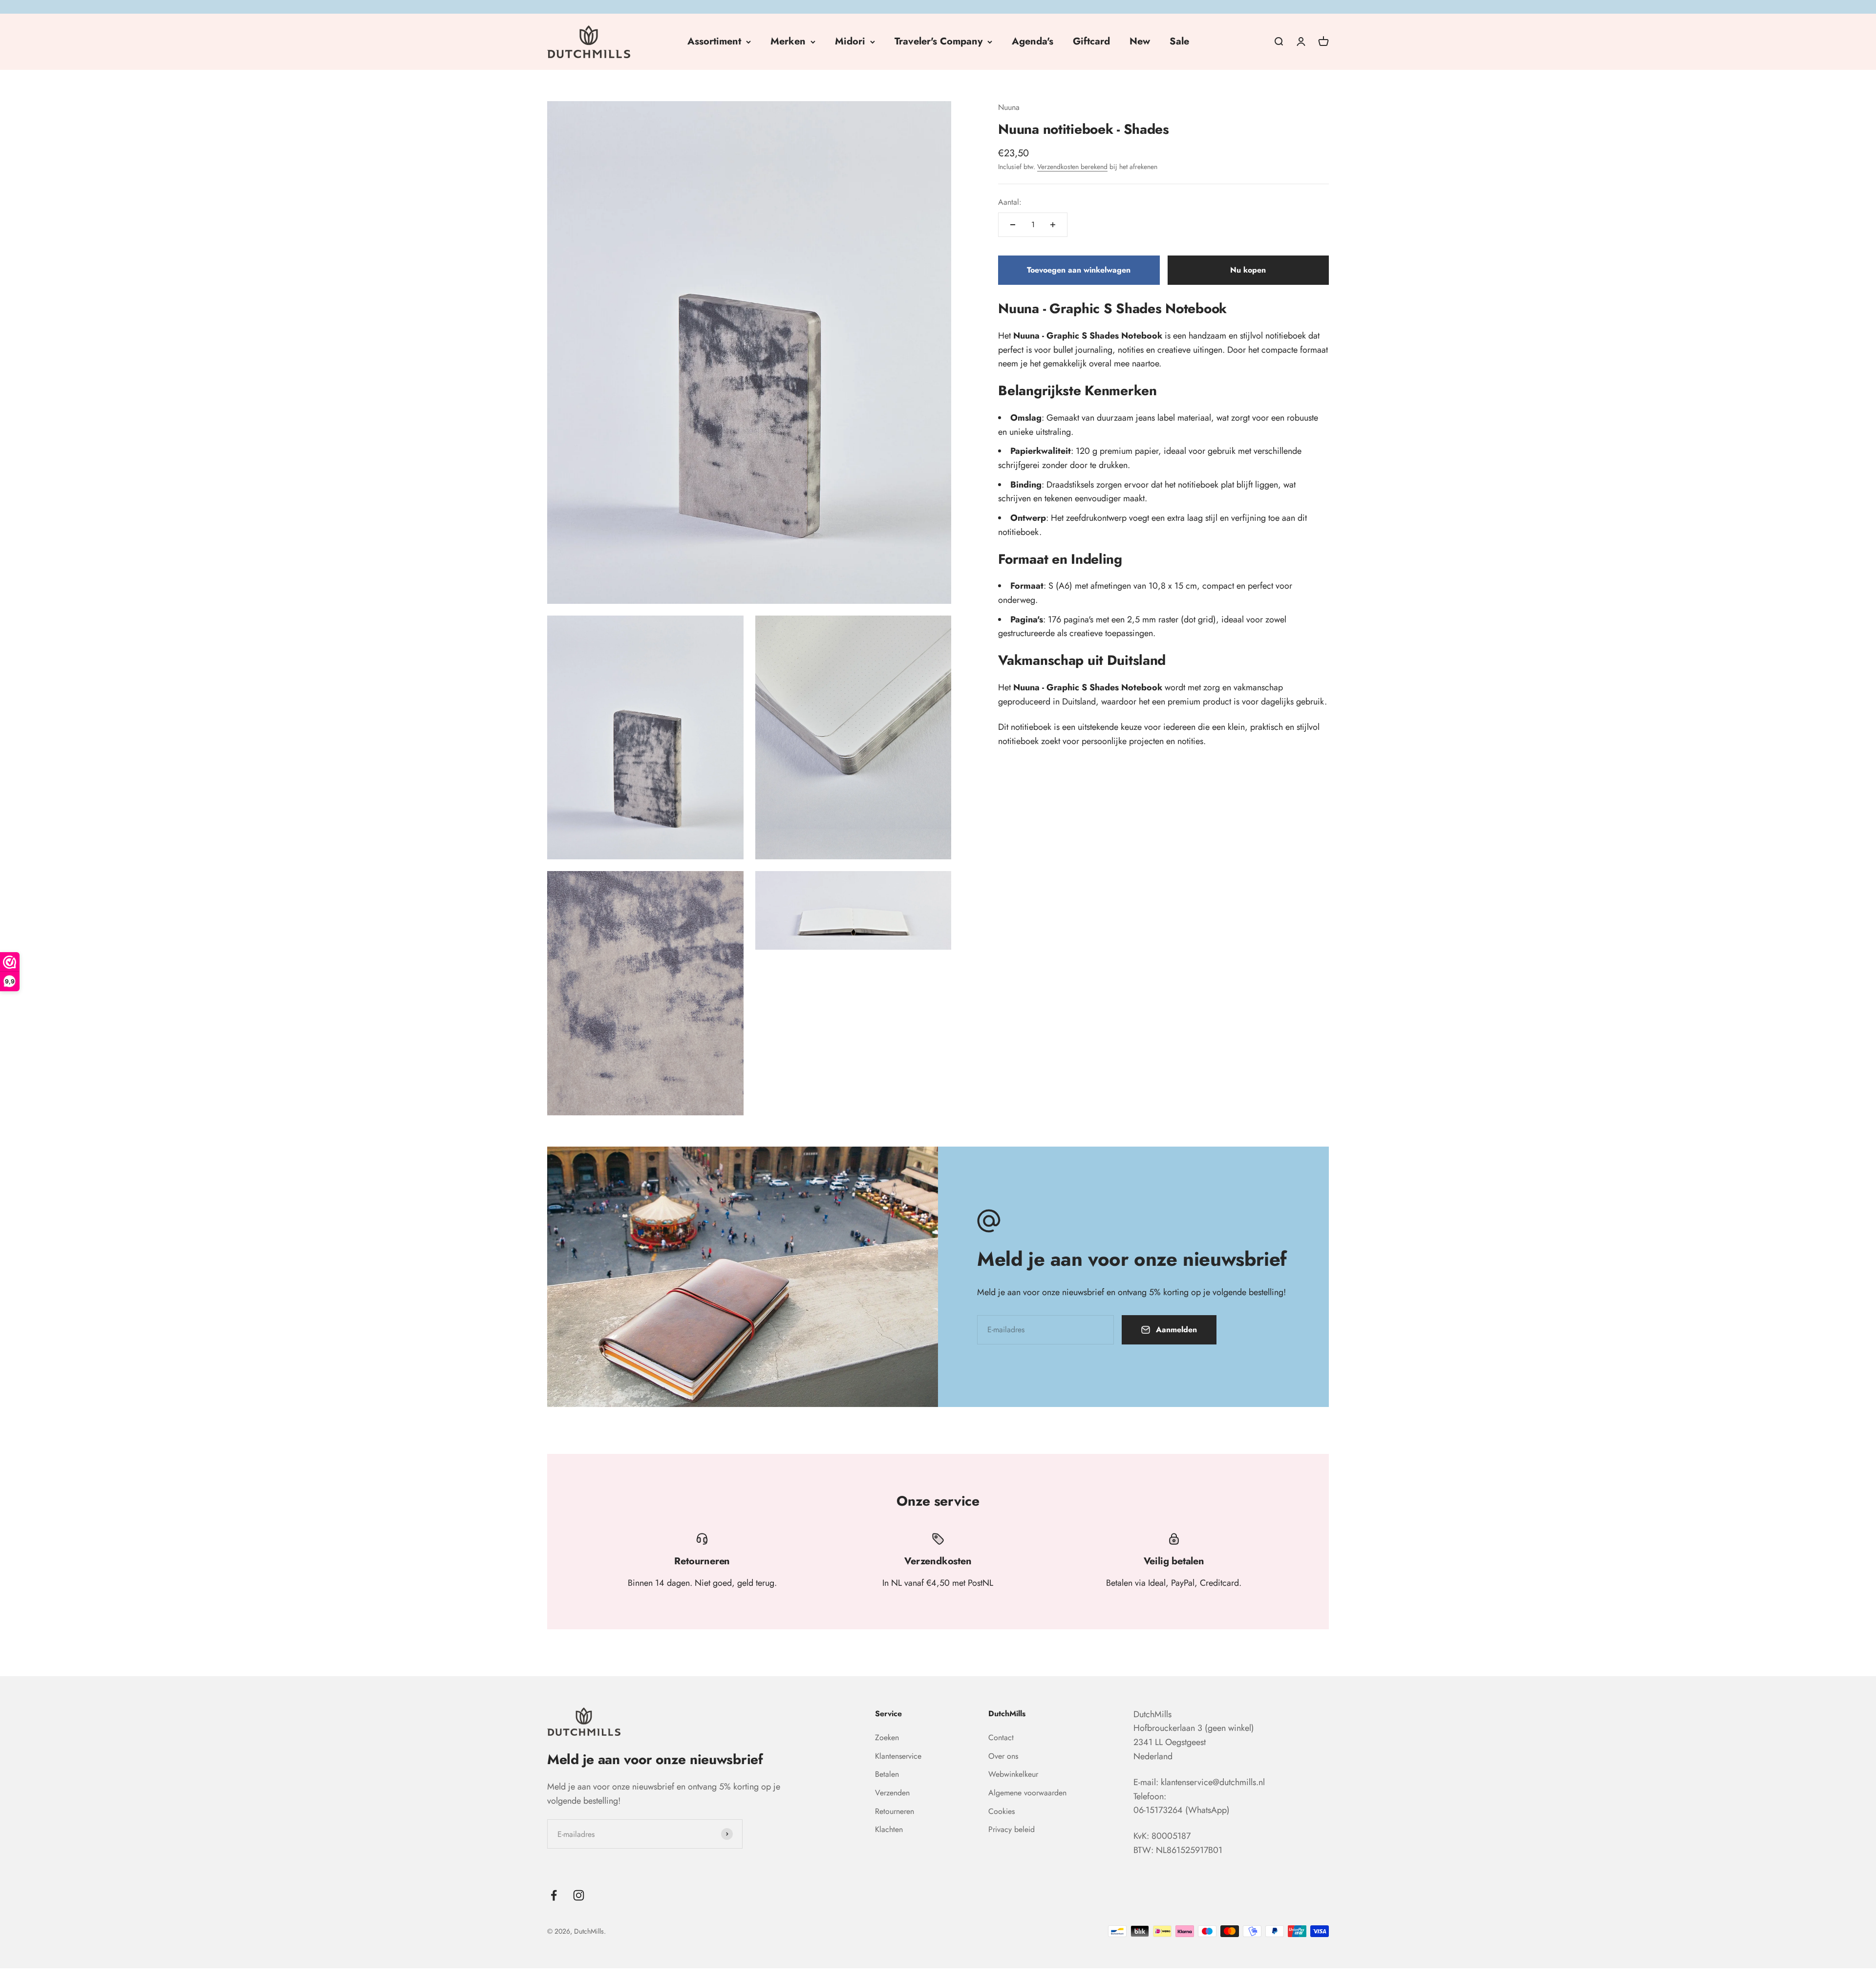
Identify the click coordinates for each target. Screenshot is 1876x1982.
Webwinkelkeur (1013, 1774)
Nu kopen (1248, 270)
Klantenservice (898, 1756)
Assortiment (714, 41)
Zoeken (887, 1737)
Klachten (889, 1829)
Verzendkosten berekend (1072, 167)
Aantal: (1010, 202)
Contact (1001, 1737)
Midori (850, 41)
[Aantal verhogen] (1053, 225)
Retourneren (895, 1811)
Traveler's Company (938, 41)
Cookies (1002, 1811)
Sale (1179, 41)
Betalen (887, 1774)
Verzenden (892, 1793)
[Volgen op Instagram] (579, 1895)
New (1140, 41)
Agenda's (1033, 41)
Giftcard (1091, 41)
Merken (788, 41)
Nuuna (1009, 107)
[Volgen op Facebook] (554, 1895)
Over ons (1003, 1756)
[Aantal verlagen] (1013, 225)
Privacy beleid (1012, 1829)
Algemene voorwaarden (1027, 1793)
